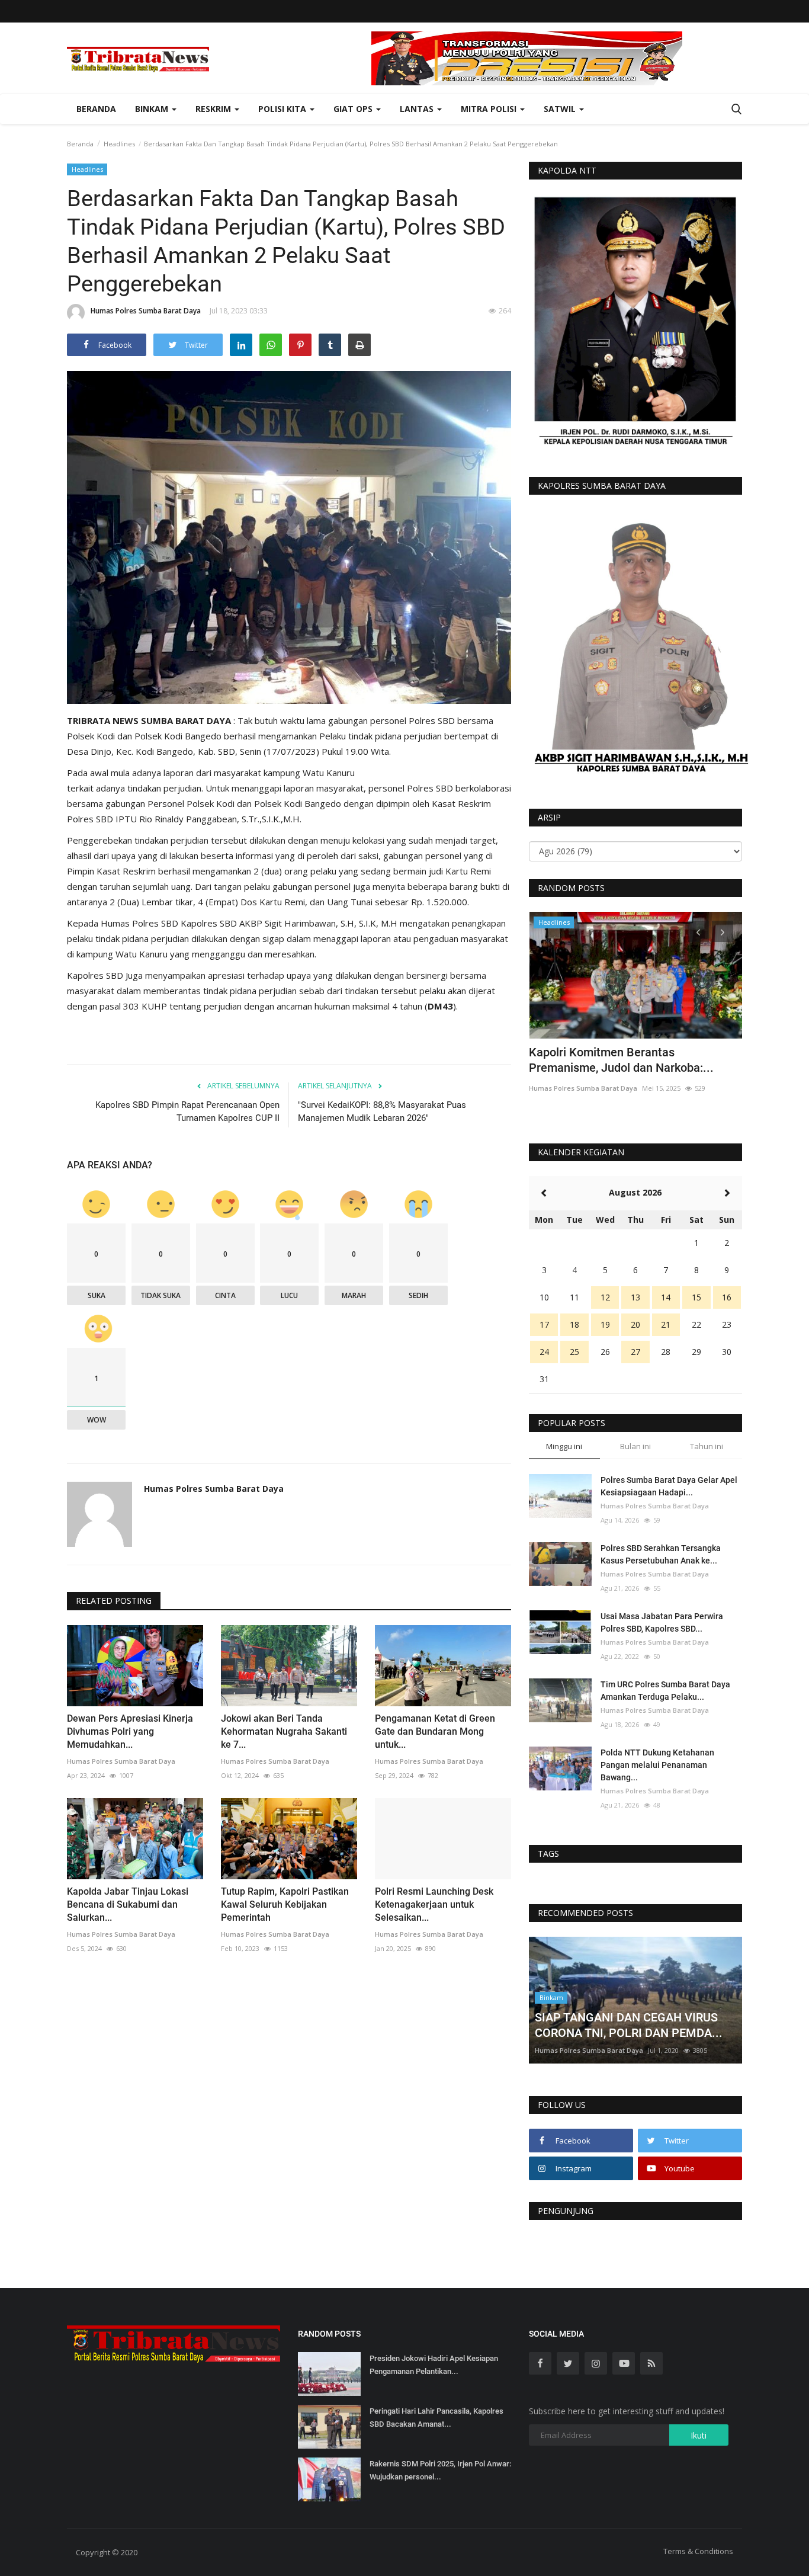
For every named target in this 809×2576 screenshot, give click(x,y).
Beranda (96, 109)
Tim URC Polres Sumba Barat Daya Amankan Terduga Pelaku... (665, 1691)
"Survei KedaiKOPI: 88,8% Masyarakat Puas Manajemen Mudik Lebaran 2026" (382, 1111)
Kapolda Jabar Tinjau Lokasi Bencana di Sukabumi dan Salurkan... (128, 1904)
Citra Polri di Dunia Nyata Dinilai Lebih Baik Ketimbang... (629, 1060)
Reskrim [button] (214, 109)
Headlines (119, 144)
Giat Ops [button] (354, 109)
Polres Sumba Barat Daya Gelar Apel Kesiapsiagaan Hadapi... (669, 1486)
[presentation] (698, 931)
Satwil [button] (561, 109)
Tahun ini (707, 1446)
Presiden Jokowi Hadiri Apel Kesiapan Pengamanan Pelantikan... (434, 2365)
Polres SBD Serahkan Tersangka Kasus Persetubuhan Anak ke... (661, 1554)
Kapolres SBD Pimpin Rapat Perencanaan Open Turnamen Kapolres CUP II (187, 1111)
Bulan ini (635, 1446)
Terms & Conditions (698, 2551)
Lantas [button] (418, 109)
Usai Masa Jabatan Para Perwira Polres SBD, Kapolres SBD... (662, 1622)
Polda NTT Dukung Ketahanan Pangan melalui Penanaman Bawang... (657, 1765)
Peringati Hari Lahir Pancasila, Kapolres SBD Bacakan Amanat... (436, 2418)
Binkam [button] (153, 109)
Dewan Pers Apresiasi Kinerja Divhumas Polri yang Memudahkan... (130, 1731)
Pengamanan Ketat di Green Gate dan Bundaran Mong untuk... (435, 1731)
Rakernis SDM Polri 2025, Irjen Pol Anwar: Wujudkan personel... (440, 2470)
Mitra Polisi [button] (490, 109)
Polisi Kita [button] (283, 109)
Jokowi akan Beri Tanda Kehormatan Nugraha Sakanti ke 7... (284, 1731)
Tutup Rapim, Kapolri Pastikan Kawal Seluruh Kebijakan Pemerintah (285, 1904)
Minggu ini (564, 1446)
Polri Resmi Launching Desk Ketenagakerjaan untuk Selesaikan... (434, 1904)
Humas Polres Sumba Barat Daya (146, 311)
